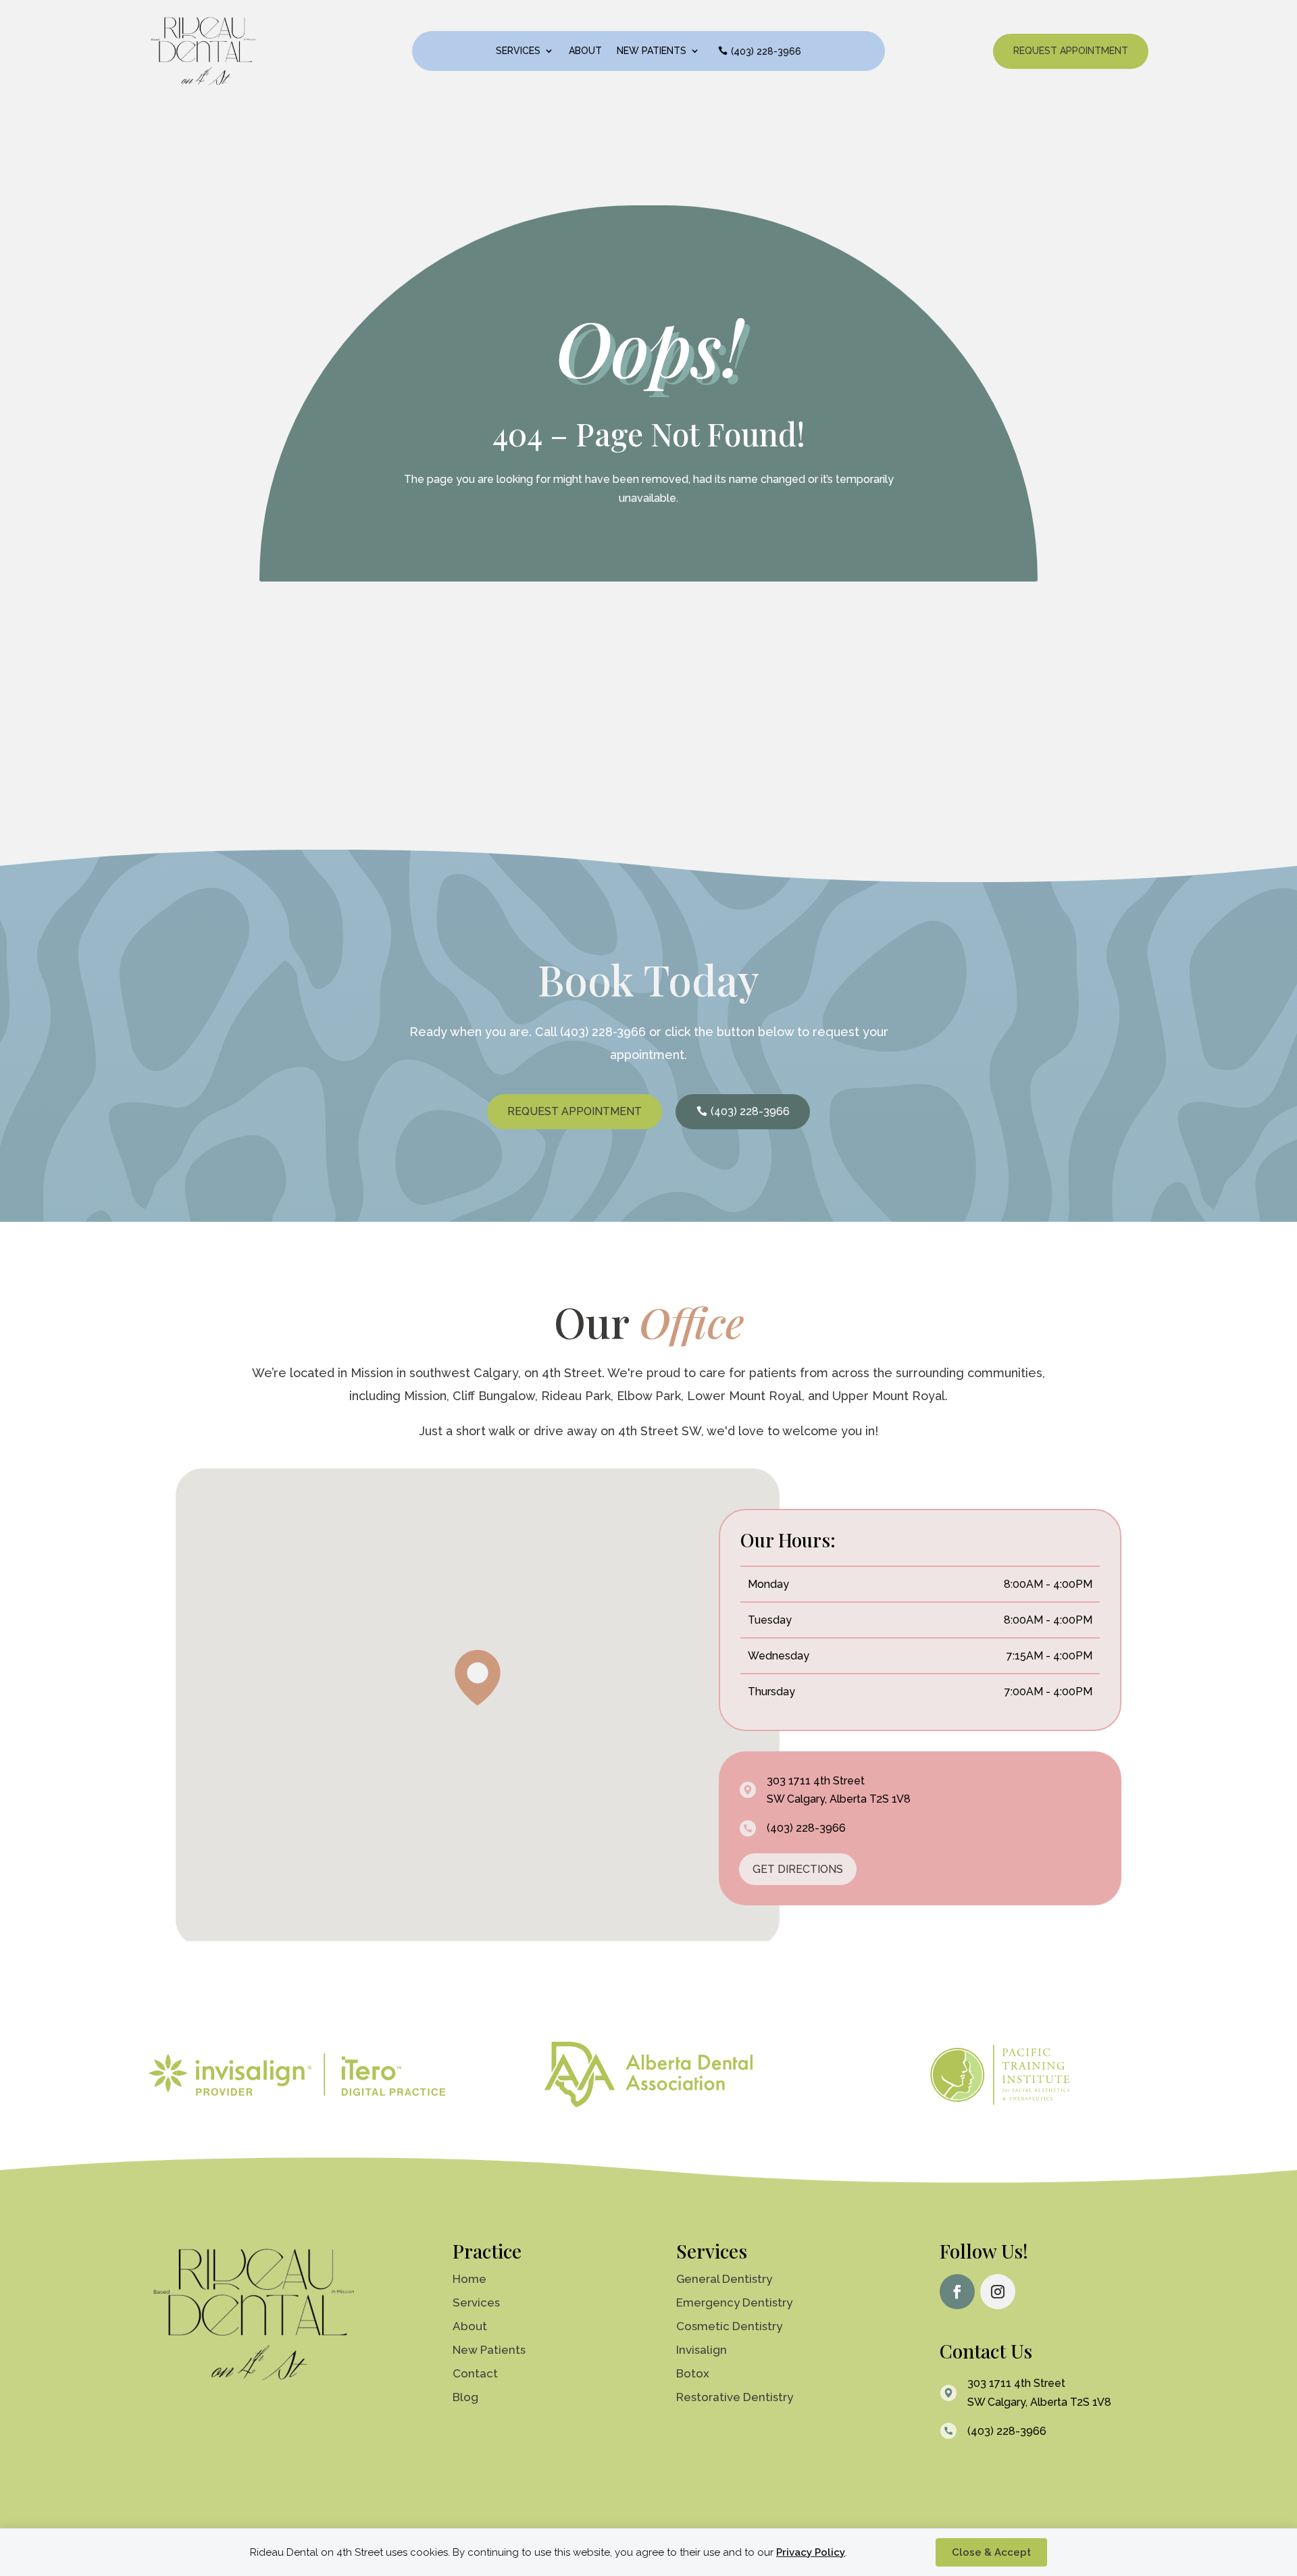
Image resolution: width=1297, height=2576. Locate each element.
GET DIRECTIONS (798, 1869)
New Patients (652, 51)
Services (518, 51)
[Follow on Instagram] (998, 2292)
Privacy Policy (811, 2552)
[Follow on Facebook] (957, 2292)
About (585, 51)
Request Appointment (1071, 51)
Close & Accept (991, 2552)
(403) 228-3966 (766, 51)
